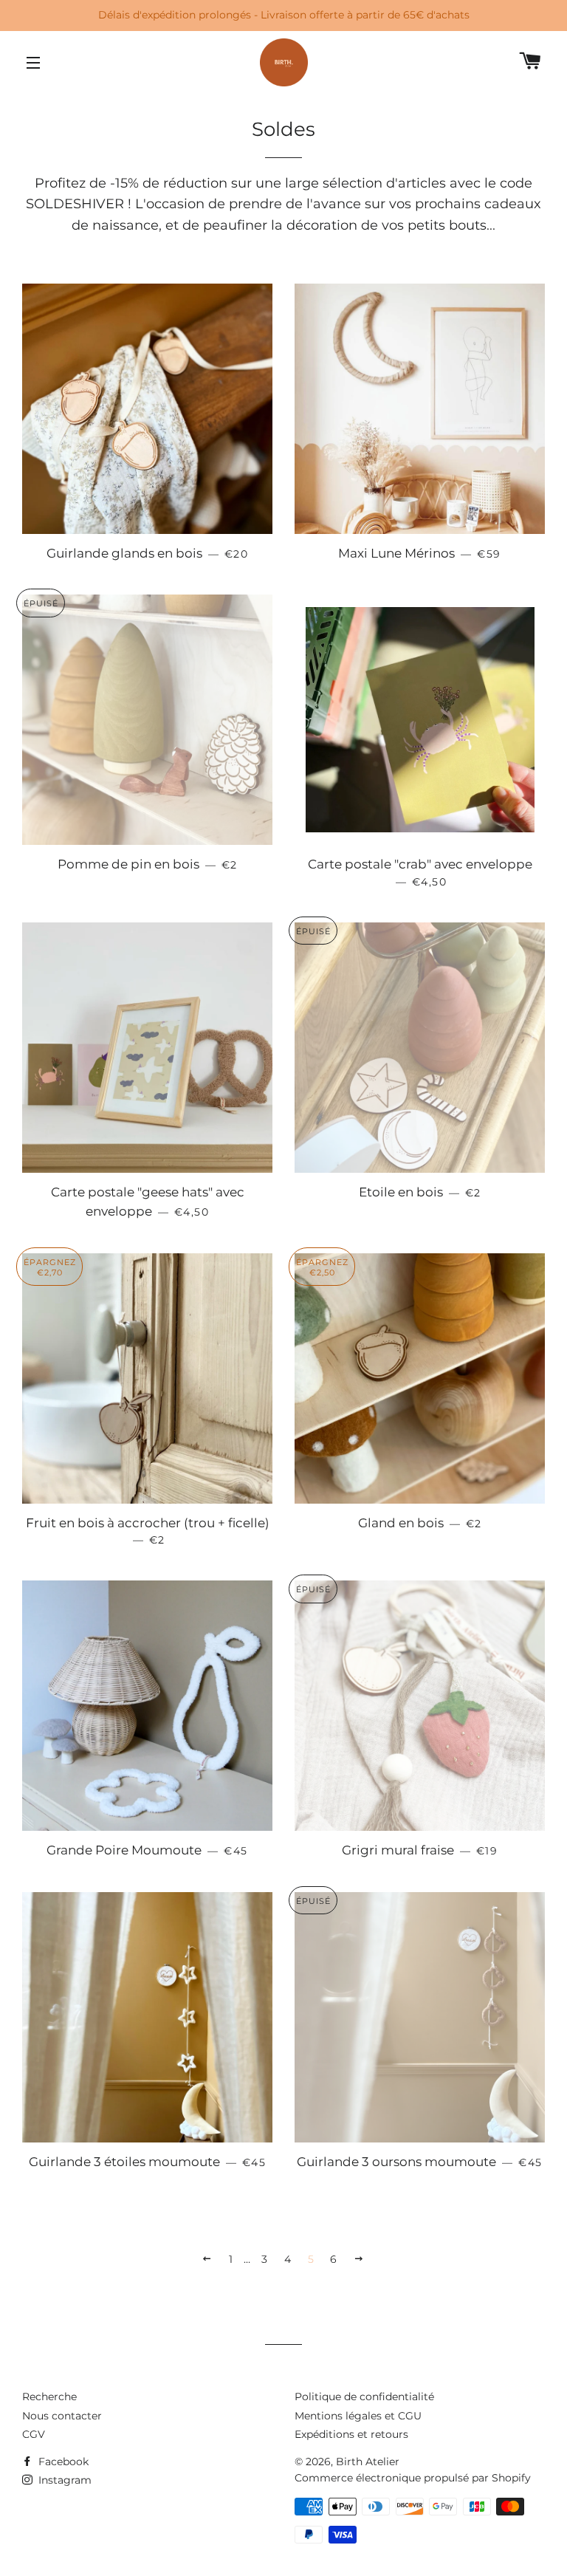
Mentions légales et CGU (358, 2416)
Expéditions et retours (351, 2434)
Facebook (62, 2462)
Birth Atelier (368, 2462)
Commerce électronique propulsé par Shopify (413, 2478)
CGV (34, 2434)
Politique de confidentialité (364, 2397)
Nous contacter (62, 2416)
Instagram (63, 2480)
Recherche (49, 2397)
